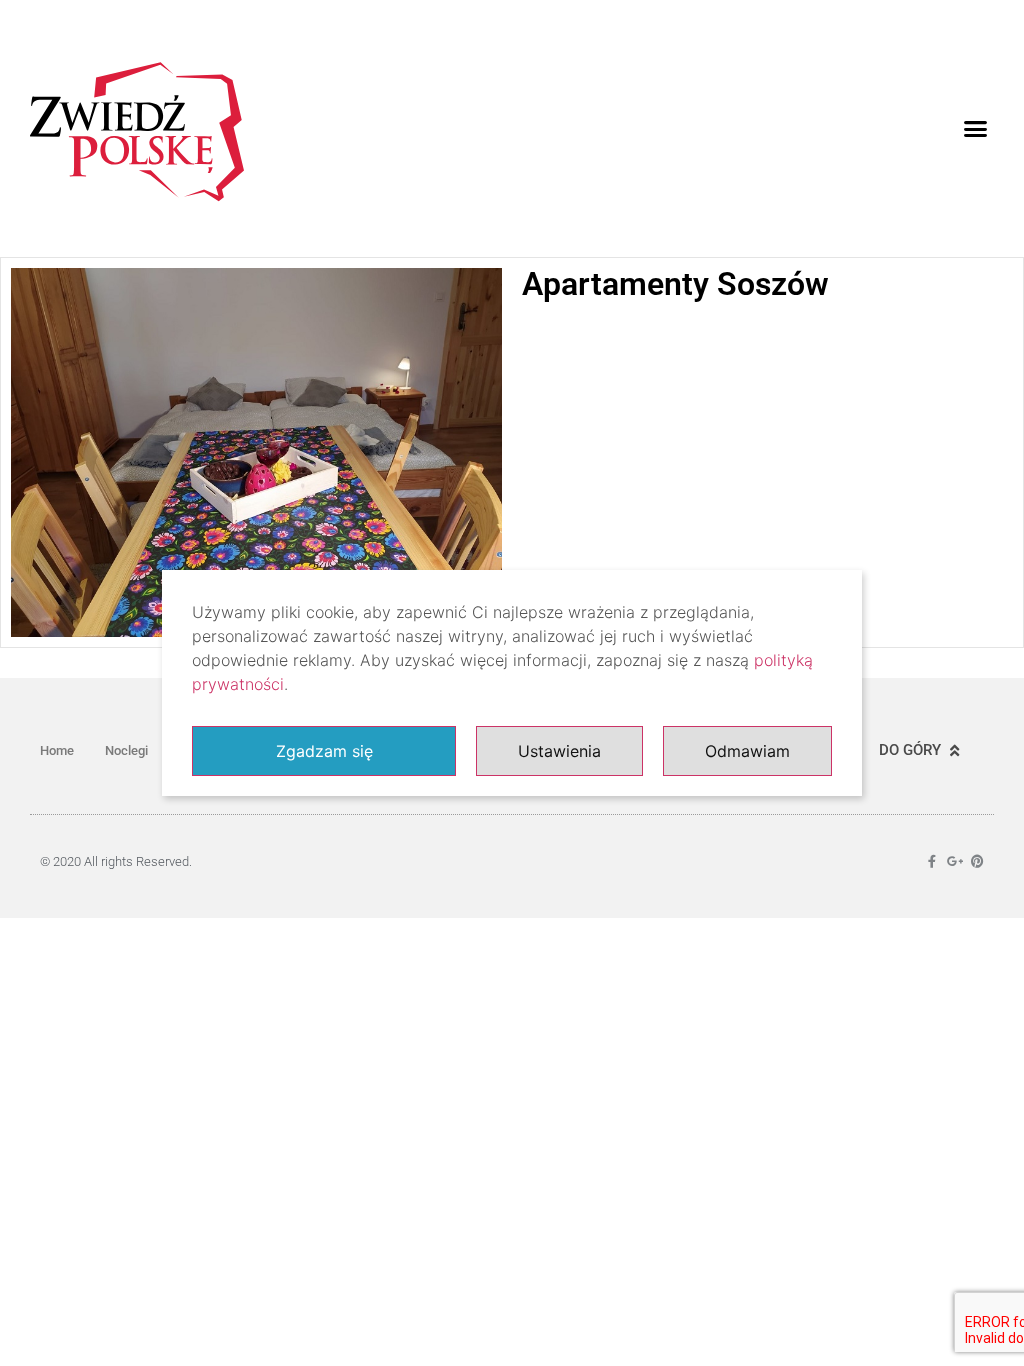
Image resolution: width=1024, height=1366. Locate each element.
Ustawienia (559, 751)
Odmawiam (747, 751)
